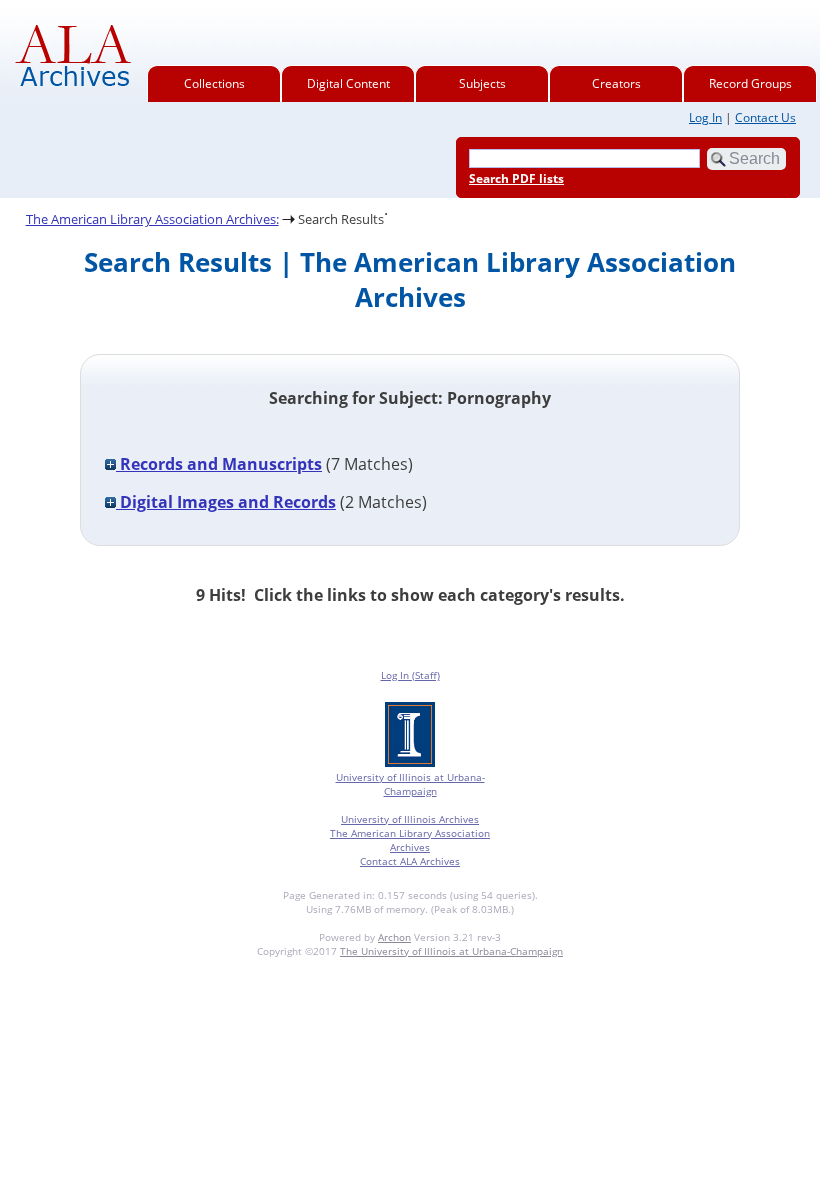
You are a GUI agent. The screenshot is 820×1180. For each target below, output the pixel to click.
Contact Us (765, 117)
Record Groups (750, 83)
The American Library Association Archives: (152, 219)
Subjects (482, 83)
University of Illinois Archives (410, 819)
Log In (705, 117)
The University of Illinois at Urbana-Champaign (451, 951)
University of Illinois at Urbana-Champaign (410, 784)
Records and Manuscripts (219, 464)
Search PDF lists (516, 178)
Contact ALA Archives (410, 861)
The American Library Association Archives (410, 840)
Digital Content (348, 83)
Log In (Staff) (410, 675)
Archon (394, 937)
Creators (616, 83)
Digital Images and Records (226, 502)
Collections (214, 83)
